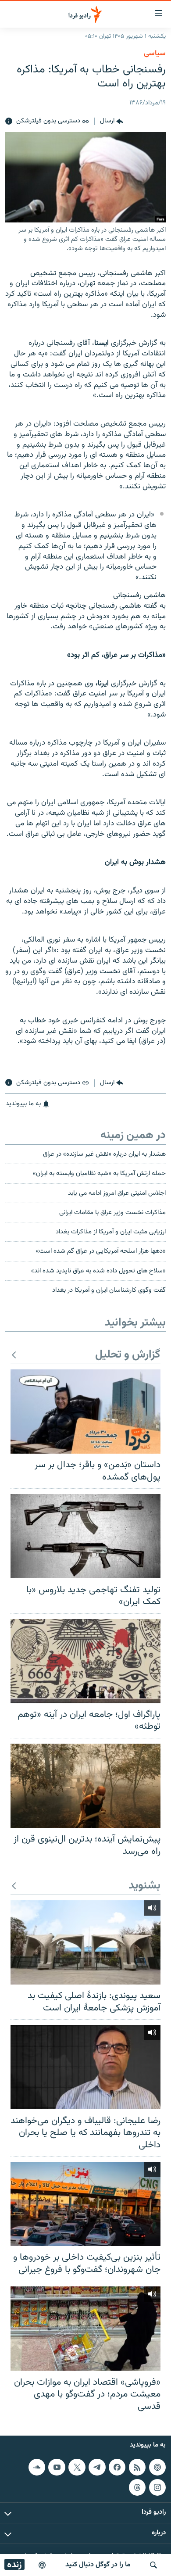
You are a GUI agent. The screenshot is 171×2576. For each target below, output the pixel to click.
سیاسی (155, 54)
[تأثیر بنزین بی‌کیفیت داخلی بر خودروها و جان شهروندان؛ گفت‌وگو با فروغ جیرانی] (85, 2204)
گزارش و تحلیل (128, 1355)
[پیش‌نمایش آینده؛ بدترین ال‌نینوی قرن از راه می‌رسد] (85, 1786)
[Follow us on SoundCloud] (37, 2467)
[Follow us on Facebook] (117, 2467)
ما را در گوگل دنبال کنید (98, 2565)
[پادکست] (42, 2565)
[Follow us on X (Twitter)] (77, 2467)
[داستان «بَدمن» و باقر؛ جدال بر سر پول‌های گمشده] (85, 1412)
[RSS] (137, 2467)
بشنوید (144, 1886)
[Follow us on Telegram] (97, 2467)
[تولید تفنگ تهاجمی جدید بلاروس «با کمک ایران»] (85, 1536)
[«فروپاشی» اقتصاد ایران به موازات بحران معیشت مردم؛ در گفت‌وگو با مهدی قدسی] (85, 2329)
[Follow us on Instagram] (157, 2487)
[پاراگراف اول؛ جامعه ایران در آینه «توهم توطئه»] (85, 1661)
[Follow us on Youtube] (57, 2467)
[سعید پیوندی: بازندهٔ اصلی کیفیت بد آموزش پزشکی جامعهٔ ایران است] (85, 1942)
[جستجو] (153, 2565)
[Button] (112, 122)
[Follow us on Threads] (137, 2487)
